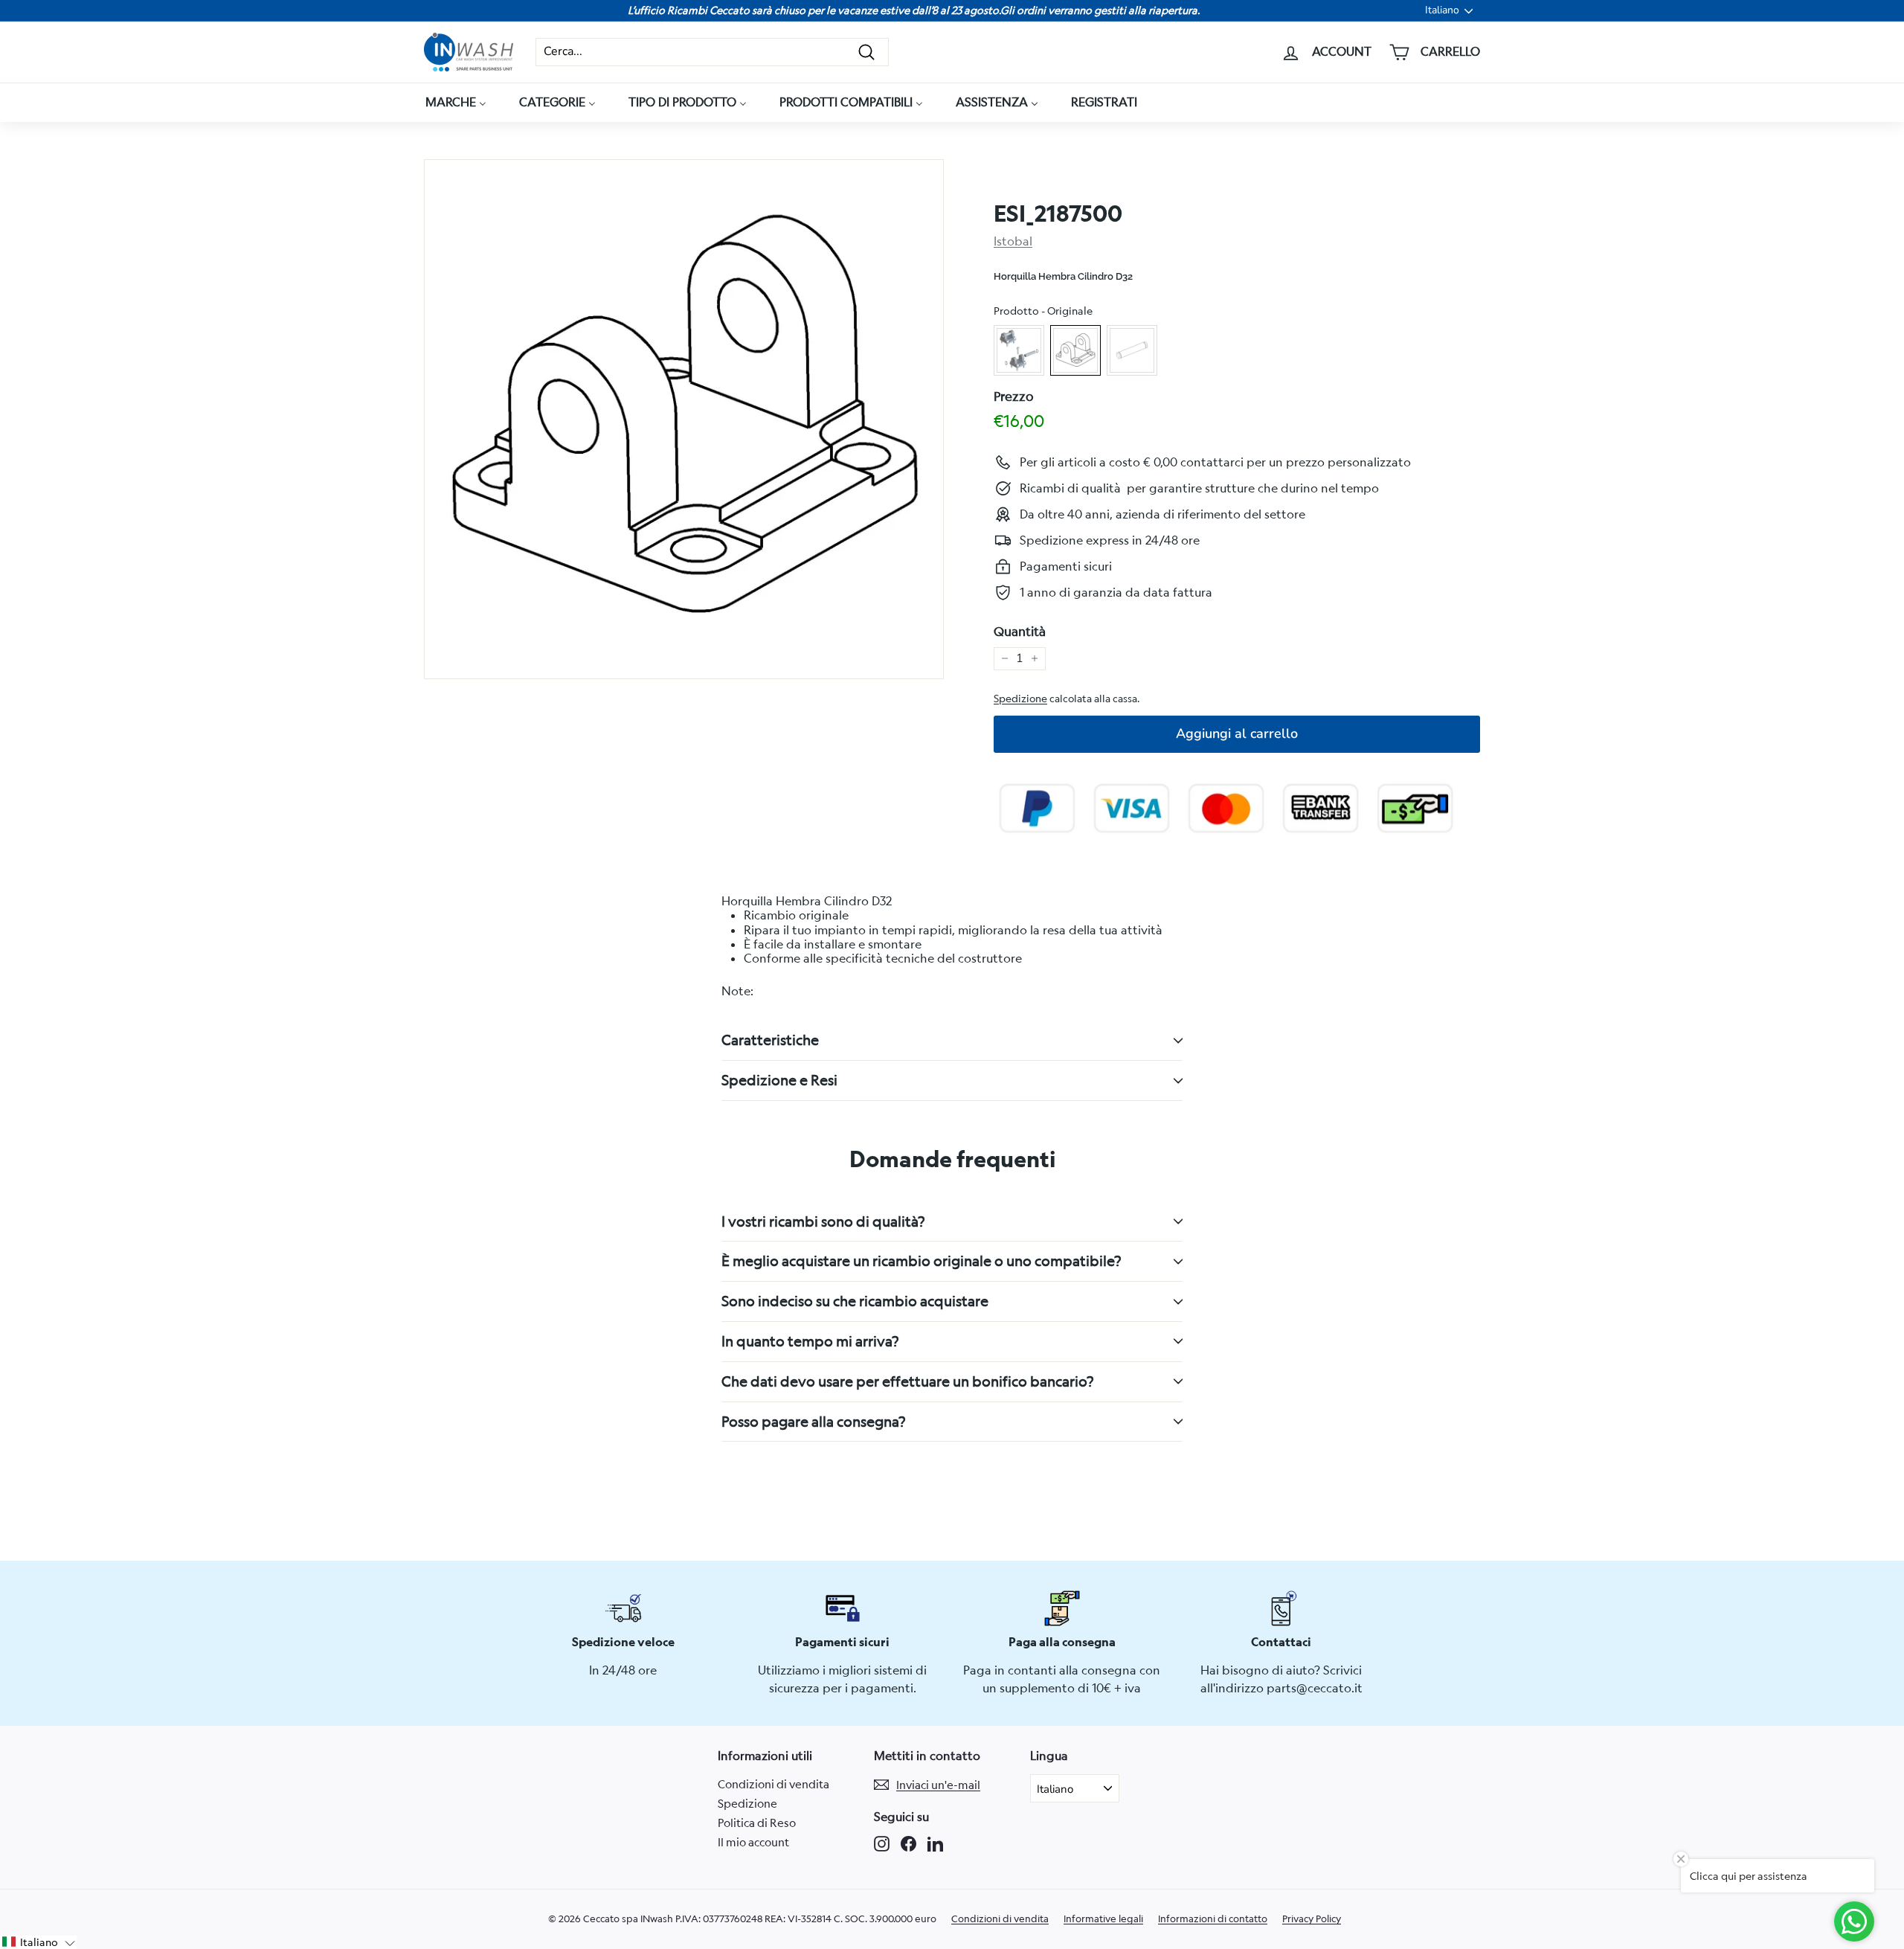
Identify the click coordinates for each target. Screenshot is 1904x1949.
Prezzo (1014, 396)
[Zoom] (684, 419)
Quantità (1020, 632)
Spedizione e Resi (779, 1080)
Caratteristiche (770, 1040)
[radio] (1019, 350)
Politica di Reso (757, 1823)
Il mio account (753, 1842)
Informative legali (1103, 1919)
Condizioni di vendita (773, 1784)
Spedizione (1020, 699)
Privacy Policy (1312, 1919)
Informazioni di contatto (1213, 1919)
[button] (38, 1942)
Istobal (1013, 241)
